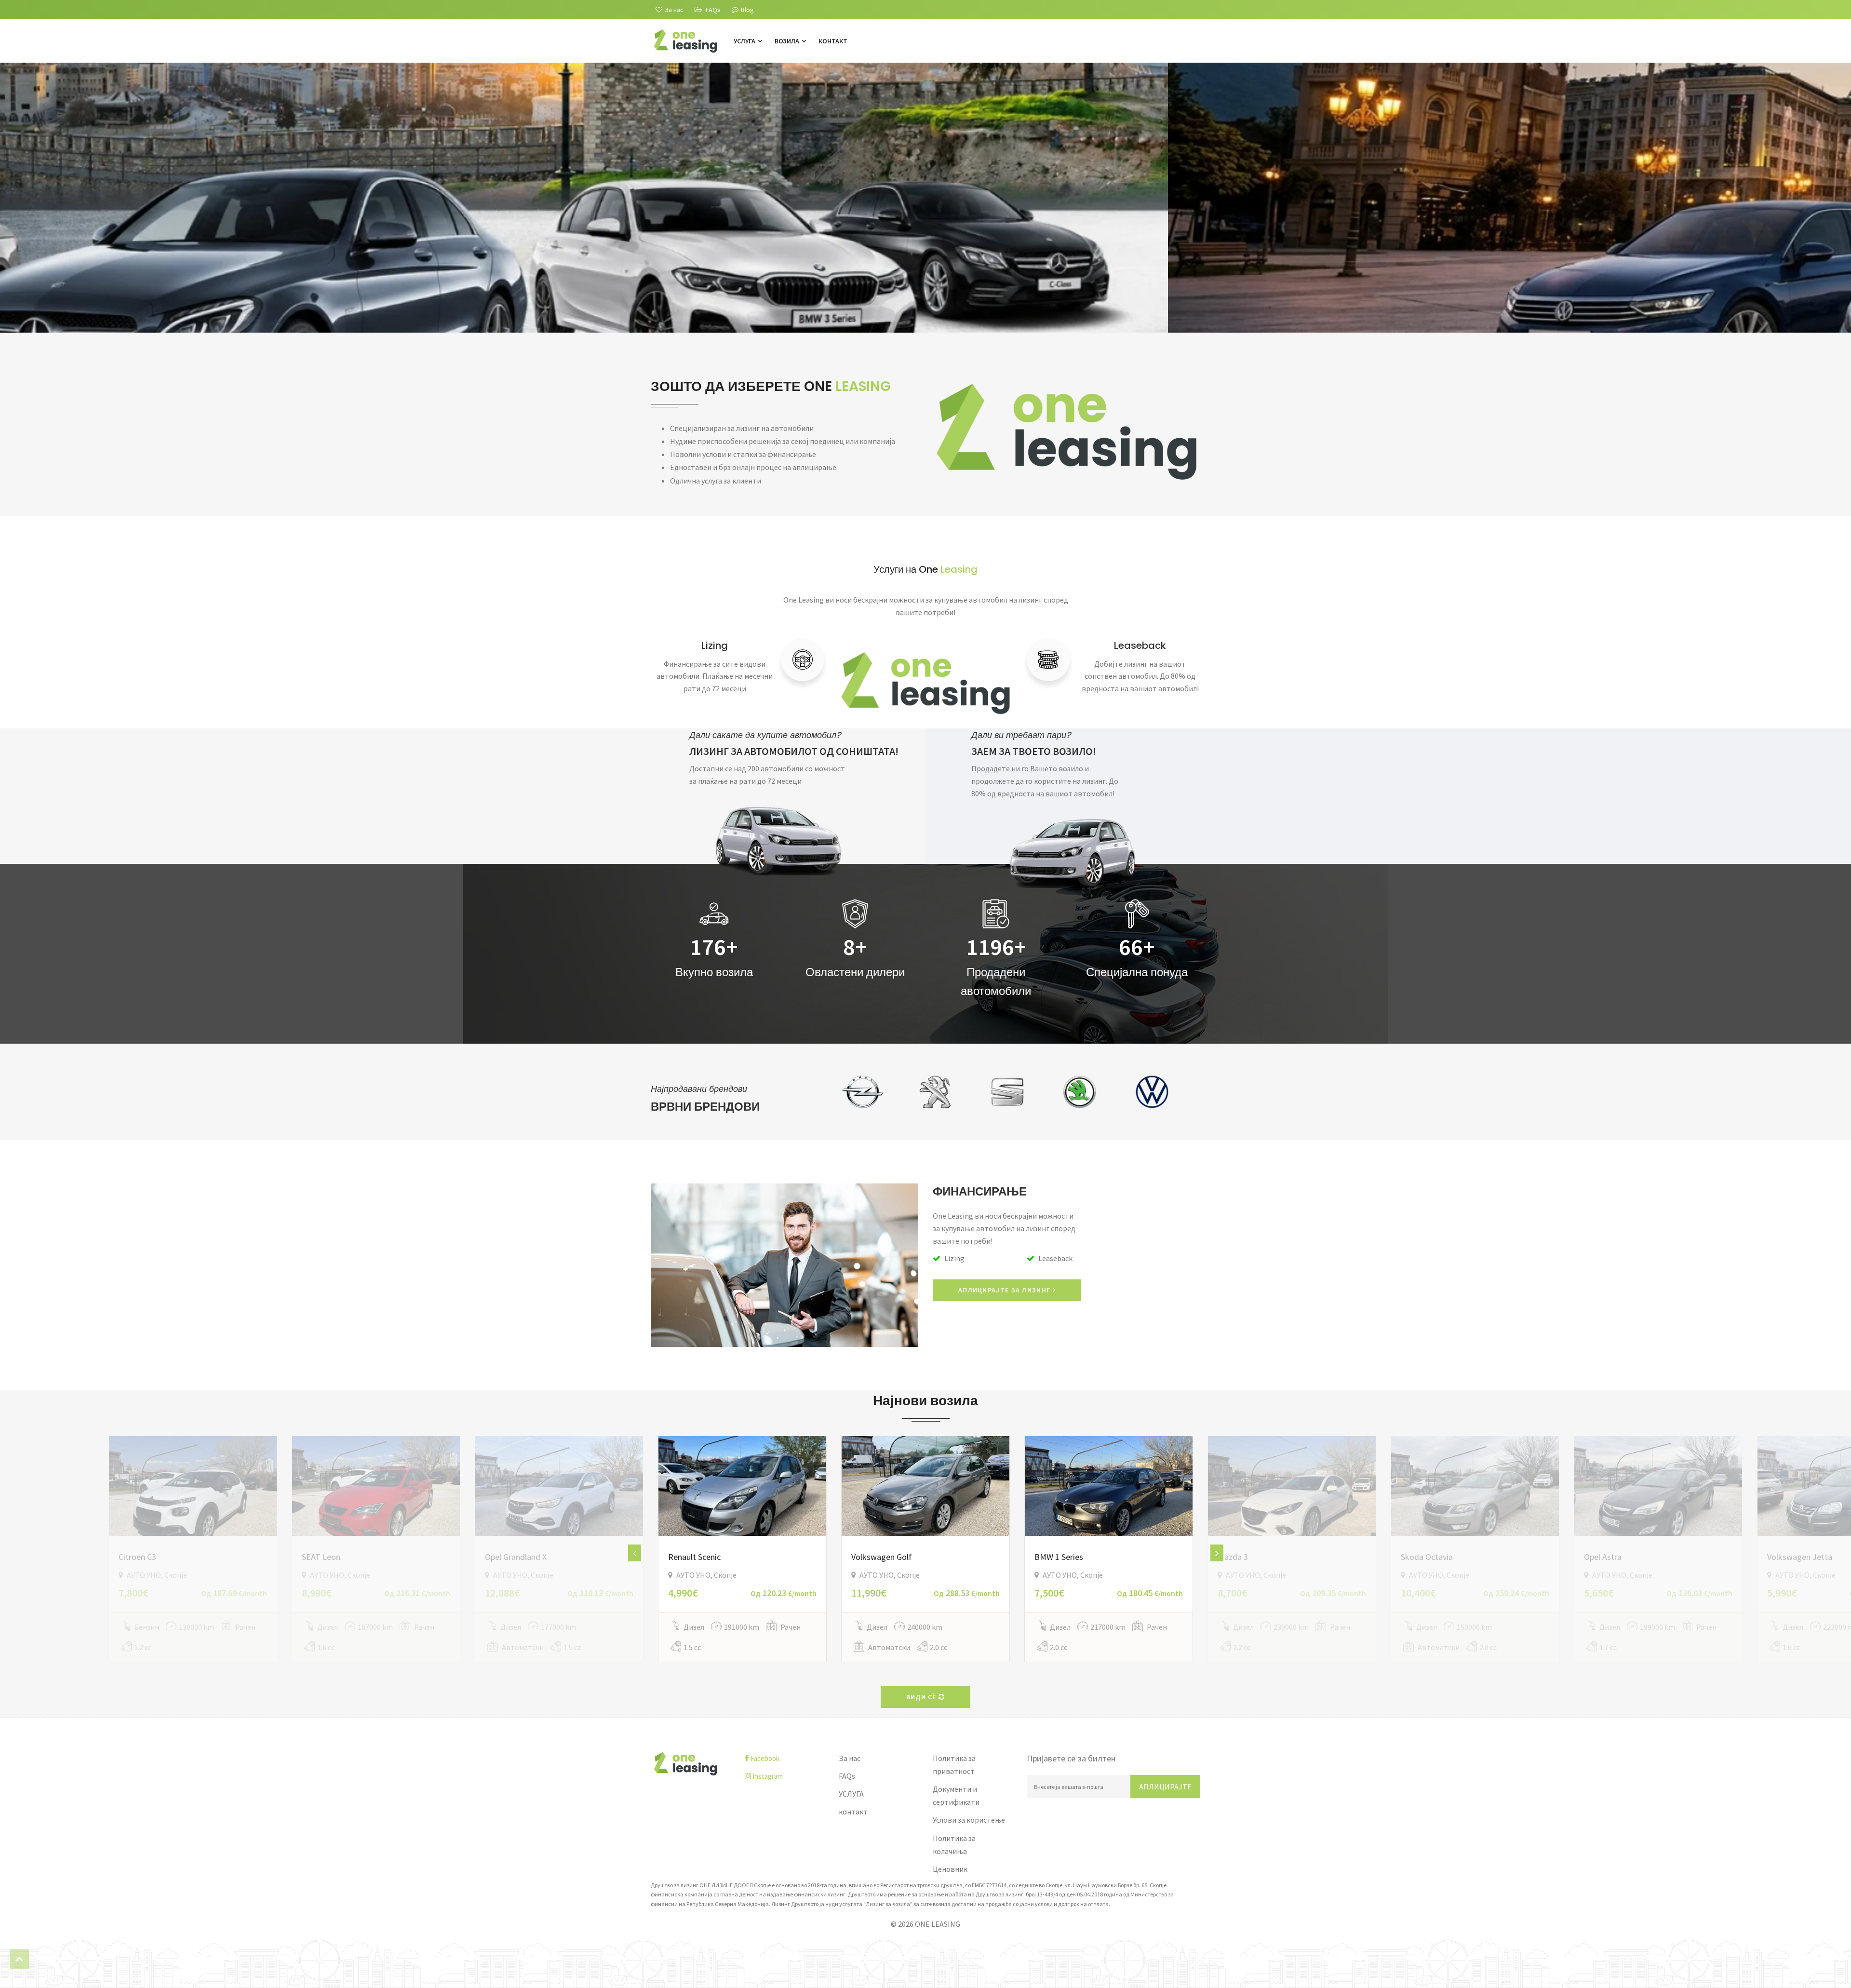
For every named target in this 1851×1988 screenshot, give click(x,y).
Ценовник (950, 1869)
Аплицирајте (1165, 1787)
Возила (788, 41)
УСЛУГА (745, 41)
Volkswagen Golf (882, 1557)
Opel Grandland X (516, 1557)
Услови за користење (969, 1820)
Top (19, 1959)
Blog (747, 10)
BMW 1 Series (1059, 1557)
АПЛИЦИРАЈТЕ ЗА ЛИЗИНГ (1006, 1290)
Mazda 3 (1233, 1557)
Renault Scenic (694, 1557)
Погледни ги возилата (658, 267)
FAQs (847, 1776)
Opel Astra (1603, 1557)
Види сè (922, 1697)
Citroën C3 (137, 1557)
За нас (850, 1758)
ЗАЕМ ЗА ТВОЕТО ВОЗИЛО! (1034, 751)
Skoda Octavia (1427, 1557)
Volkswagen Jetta (1800, 1557)
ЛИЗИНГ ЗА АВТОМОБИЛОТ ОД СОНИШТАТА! (794, 751)
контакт (833, 41)
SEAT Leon (321, 1557)
